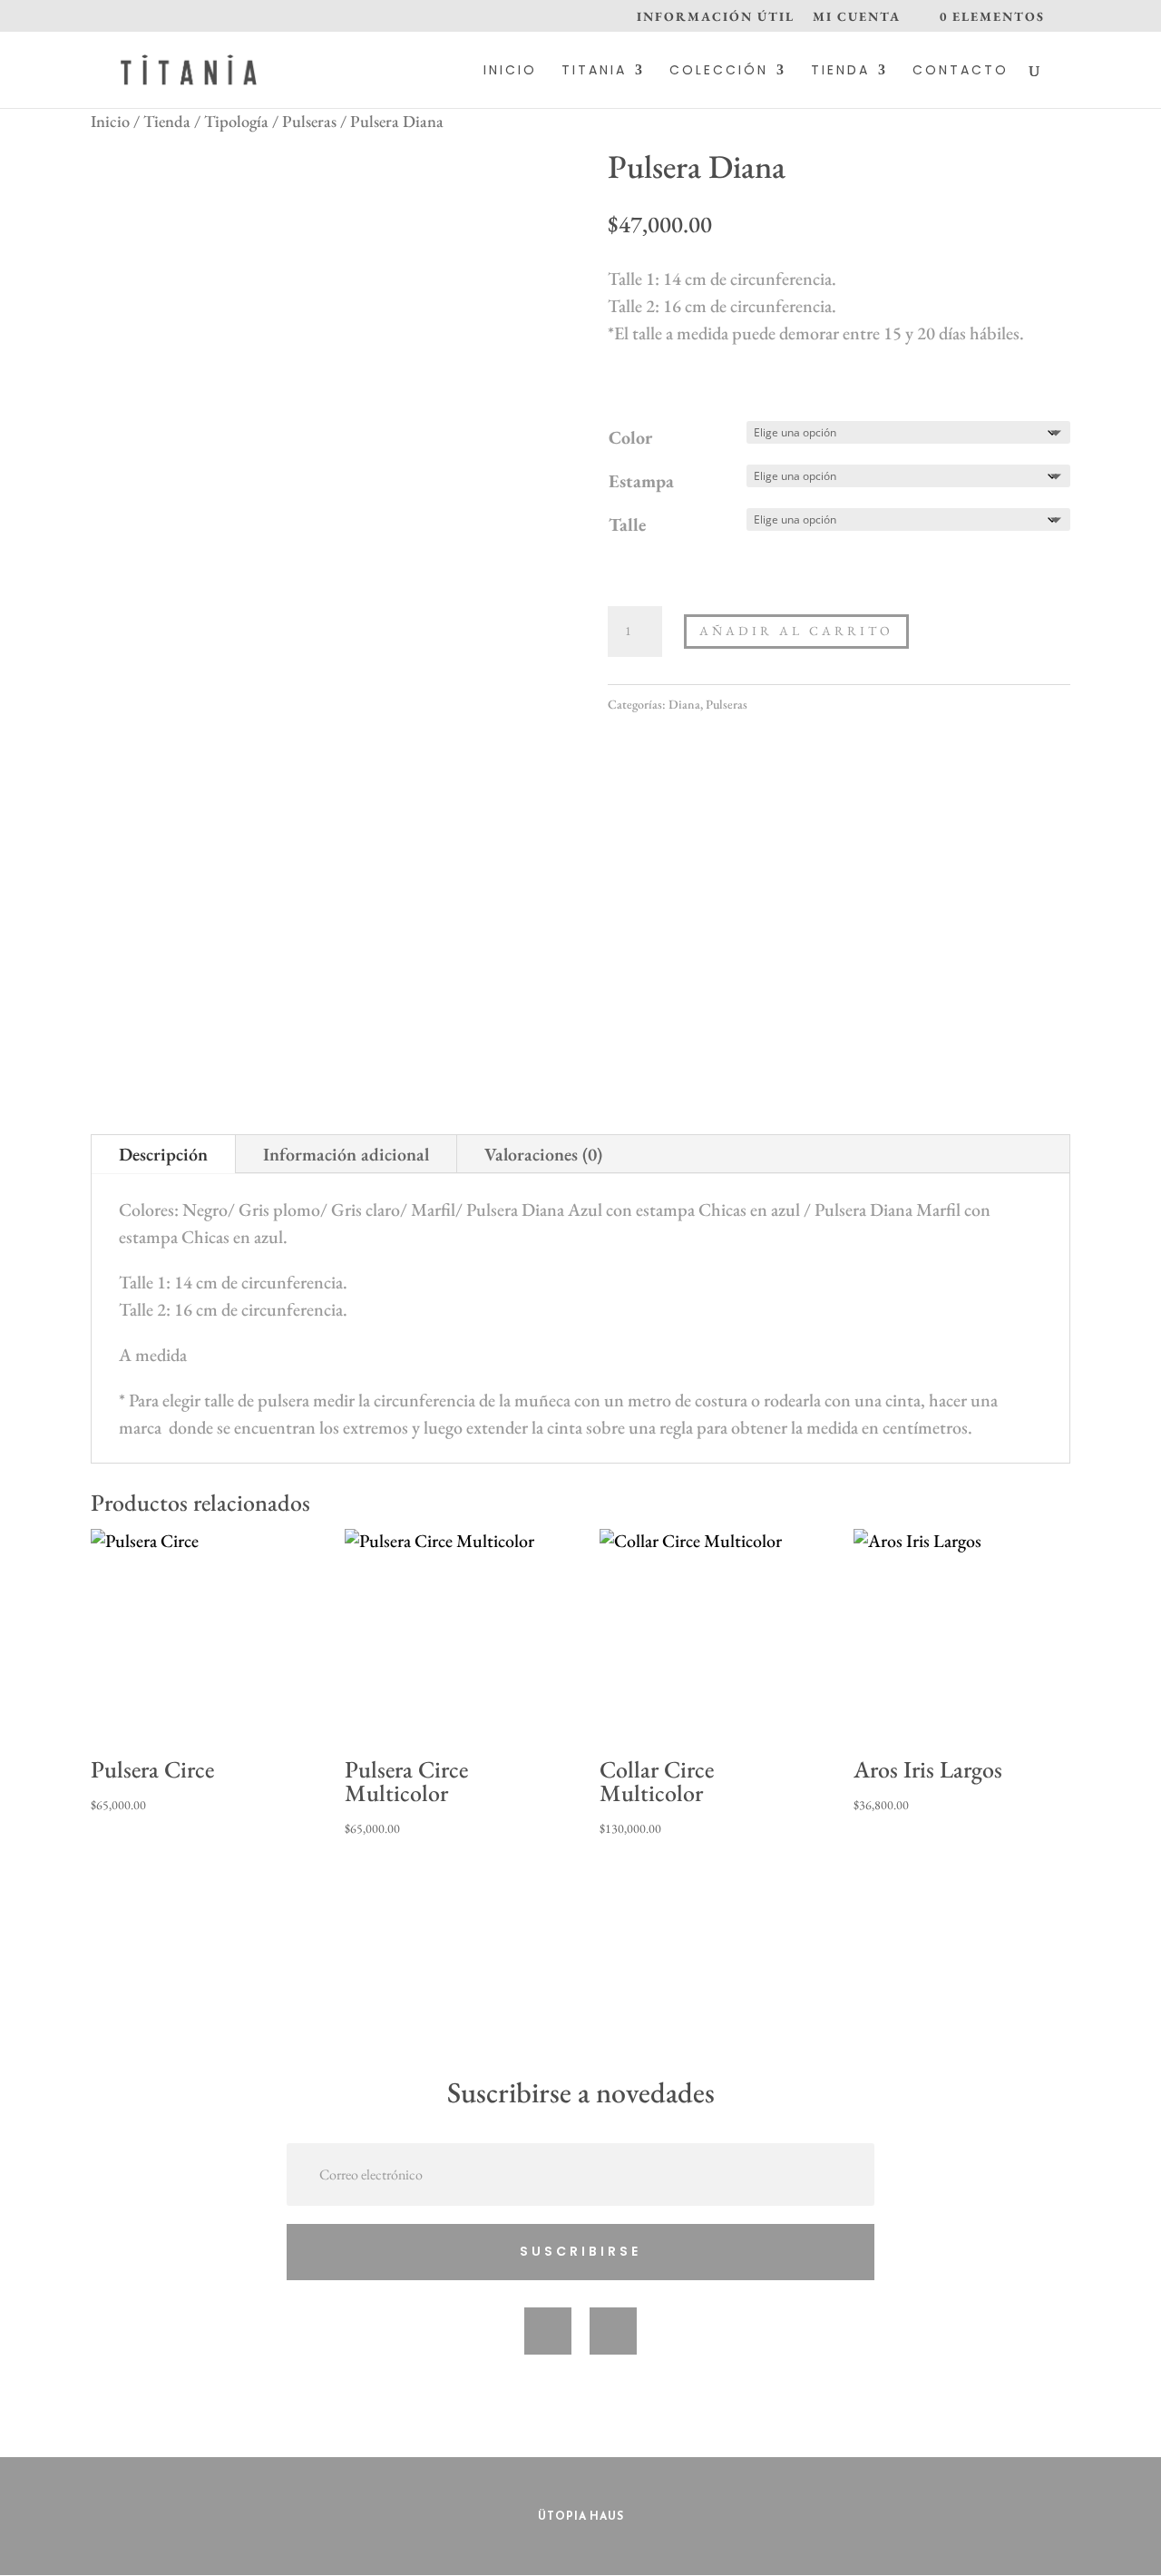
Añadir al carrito (796, 631)
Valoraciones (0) (543, 1154)
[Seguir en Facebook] (548, 2331)
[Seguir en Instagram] (613, 2331)
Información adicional (346, 1154)
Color (630, 437)
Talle (627, 524)
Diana (684, 704)
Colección (719, 71)
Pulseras (309, 121)
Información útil (716, 17)
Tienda (840, 71)
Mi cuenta (857, 17)
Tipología (236, 121)
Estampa (641, 481)
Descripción (163, 1154)
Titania (594, 71)
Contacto (961, 71)
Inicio (510, 71)
